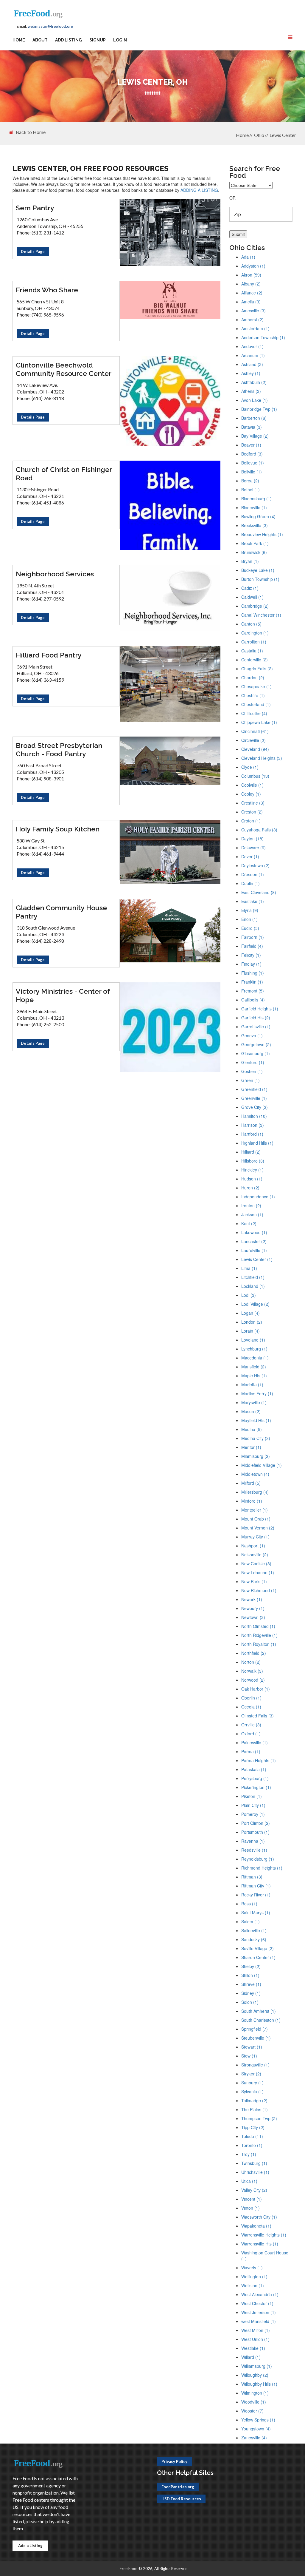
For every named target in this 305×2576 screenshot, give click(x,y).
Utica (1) (249, 2181)
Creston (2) (252, 812)
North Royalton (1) (259, 1644)
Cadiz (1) (250, 588)
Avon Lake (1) (255, 400)
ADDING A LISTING (199, 190)
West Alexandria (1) (260, 2294)
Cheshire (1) (253, 695)
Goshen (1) (252, 1071)
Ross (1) (249, 1904)
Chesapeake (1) (256, 686)
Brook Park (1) (255, 543)
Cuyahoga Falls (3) (259, 830)
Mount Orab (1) (256, 1519)
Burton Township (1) (260, 579)
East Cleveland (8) (259, 892)
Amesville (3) (253, 311)
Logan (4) (250, 1313)
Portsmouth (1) (255, 1832)
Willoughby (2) (255, 2375)
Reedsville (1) (254, 1850)
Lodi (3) (249, 1295)
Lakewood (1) (254, 1232)
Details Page (33, 251)
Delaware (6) (253, 848)
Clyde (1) (250, 767)
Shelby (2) (251, 1966)
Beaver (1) (251, 445)
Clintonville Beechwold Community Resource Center (64, 369)
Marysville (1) (254, 1402)
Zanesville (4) (254, 2438)
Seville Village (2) (257, 1948)
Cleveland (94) (255, 749)
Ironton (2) (251, 1206)
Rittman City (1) (256, 1886)
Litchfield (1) (253, 1277)
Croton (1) (251, 821)
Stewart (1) (252, 2047)
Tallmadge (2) (254, 2100)
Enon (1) (249, 919)
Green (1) (250, 1080)
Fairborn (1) (253, 937)
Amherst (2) (252, 320)
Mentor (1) (251, 1447)
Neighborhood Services (55, 574)
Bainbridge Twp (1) (259, 409)
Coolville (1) (252, 785)
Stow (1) (249, 2056)
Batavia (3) (252, 427)
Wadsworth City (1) (259, 2217)
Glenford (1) (253, 1062)
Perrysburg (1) (255, 1778)
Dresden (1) (253, 874)
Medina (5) (252, 1429)
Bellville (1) (252, 472)
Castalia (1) (252, 651)
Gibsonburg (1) (256, 1053)
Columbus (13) (255, 776)
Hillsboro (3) (253, 1161)
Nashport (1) (253, 1546)
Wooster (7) (252, 2411)
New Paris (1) (254, 1581)
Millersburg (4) (255, 1492)
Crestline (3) (253, 803)
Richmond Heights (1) (262, 1868)
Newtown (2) (253, 1617)
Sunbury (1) (252, 2083)
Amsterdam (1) (255, 328)
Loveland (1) (253, 1340)
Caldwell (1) (252, 597)
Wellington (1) (254, 2276)
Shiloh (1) (250, 1975)
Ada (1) (248, 257)
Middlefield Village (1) (262, 1465)
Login (120, 40)
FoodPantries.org (178, 2487)
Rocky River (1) (256, 1895)
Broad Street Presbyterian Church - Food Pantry (59, 750)
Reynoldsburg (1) (258, 1859)
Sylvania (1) (252, 2092)
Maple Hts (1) (254, 1376)
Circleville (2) (253, 740)
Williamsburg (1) (257, 2366)
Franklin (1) (252, 982)
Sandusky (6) (254, 1939)
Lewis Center (283, 135)
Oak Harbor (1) (256, 1689)
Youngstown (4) (256, 2429)
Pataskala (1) (254, 1769)
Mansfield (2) (254, 1367)
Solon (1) (250, 2002)
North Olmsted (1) (258, 1626)
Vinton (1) (250, 2208)
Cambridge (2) (255, 606)
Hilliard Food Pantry (49, 655)
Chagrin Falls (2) (257, 669)
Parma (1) (251, 1751)
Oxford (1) (251, 1734)
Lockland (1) (253, 1286)
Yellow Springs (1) (258, 2420)
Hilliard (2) (251, 1152)
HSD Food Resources (181, 2499)
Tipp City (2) (253, 2127)
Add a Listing (30, 2546)
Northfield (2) (254, 1653)
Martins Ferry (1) (257, 1393)
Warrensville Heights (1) (264, 2235)
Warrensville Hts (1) (260, 2244)
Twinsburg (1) (254, 2163)
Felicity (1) (251, 955)
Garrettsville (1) (256, 1027)
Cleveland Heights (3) (262, 758)
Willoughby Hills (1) (259, 2384)
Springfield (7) (255, 2029)
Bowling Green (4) (258, 516)
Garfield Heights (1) (260, 1009)
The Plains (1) (255, 2109)
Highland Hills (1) (257, 1143)
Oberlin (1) (251, 1698)
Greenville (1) (254, 1098)
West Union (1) (255, 2339)
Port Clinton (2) (256, 1823)
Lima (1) (249, 1268)
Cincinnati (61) (255, 731)
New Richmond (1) (259, 1590)
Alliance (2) (252, 293)
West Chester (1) (257, 2303)
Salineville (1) (254, 1930)
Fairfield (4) (252, 946)
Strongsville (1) (255, 2065)
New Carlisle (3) (256, 1563)
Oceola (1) (251, 1707)
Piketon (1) (252, 1796)
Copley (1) (251, 794)
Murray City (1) (255, 1537)
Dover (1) (250, 856)
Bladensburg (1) (256, 498)
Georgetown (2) (256, 1044)
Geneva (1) (252, 1035)
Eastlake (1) (253, 901)
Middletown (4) (255, 1474)
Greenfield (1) (254, 1089)
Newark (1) (252, 1599)
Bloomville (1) (254, 507)
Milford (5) (251, 1483)
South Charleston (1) (261, 2020)
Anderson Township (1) (263, 337)
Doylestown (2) (255, 865)
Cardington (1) (255, 633)
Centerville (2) (255, 660)
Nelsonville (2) (255, 1555)
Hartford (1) (252, 1134)
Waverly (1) (252, 2268)
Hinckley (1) (252, 1170)
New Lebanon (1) (258, 1572)
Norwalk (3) (252, 1671)
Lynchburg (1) (254, 1349)
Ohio (259, 135)
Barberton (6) (254, 418)
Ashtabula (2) (254, 382)
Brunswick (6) (254, 552)
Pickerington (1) (256, 1787)
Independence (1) (258, 1197)
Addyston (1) (253, 266)
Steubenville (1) (256, 2038)
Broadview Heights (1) (262, 534)
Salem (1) (250, 1921)
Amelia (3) (251, 302)
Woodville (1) (254, 2402)
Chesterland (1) (256, 704)
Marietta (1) (252, 1385)
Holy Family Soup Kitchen (58, 829)
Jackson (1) (252, 1214)
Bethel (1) (250, 490)
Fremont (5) (253, 991)
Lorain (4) (250, 1331)
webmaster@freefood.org (50, 26)
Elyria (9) (250, 910)
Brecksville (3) (255, 525)
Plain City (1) (253, 1805)
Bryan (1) (250, 561)
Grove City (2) (255, 1107)
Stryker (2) (251, 2074)
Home (19, 40)
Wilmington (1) (255, 2393)
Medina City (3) (256, 1438)
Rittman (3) (252, 1877)
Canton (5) (251, 624)
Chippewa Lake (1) (259, 722)
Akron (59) (251, 275)
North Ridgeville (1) (259, 1635)
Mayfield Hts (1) (256, 1420)
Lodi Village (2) (255, 1304)
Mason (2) (251, 1411)
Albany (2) (251, 284)
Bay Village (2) (255, 436)
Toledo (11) (252, 2136)
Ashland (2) (252, 364)
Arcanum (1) (253, 355)
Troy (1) (249, 2154)
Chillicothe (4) (254, 713)
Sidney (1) (251, 1993)
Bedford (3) (252, 454)
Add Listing (69, 40)
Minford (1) (252, 1501)
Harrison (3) (253, 1125)
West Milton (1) (256, 2330)
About (40, 40)
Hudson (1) (252, 1179)
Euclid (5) (250, 928)
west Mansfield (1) (259, 2321)
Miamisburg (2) (256, 1456)
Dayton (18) (252, 839)
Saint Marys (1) (256, 1913)
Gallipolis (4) (253, 1000)
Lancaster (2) (254, 1241)
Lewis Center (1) (257, 1259)
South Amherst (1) (259, 2011)
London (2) (252, 1322)
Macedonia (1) (255, 1358)
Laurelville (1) (254, 1250)
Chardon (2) (253, 677)
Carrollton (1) (254, 642)
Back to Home (31, 132)
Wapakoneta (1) (256, 2226)
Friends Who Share (47, 290)
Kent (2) (249, 1223)
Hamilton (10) (254, 1116)
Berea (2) (250, 481)
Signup (98, 40)
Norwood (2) (253, 1680)
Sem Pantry (35, 208)
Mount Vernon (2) (258, 1528)
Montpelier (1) (255, 1510)
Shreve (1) (251, 1984)
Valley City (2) (254, 2190)
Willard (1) (251, 2357)
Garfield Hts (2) (256, 1018)
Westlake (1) (253, 2348)
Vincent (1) (252, 2199)
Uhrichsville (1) (255, 2172)
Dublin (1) (250, 883)
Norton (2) (251, 1662)
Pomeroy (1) (253, 1814)
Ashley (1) (251, 373)
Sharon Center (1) (258, 1957)
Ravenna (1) (253, 1841)
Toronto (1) (252, 2145)
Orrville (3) (251, 1725)
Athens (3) (251, 391)
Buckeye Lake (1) (258, 570)
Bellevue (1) (253, 463)
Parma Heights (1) (259, 1760)
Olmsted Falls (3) (257, 1716)
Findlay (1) (251, 964)
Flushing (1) (253, 973)
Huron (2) (250, 1188)
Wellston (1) (253, 2285)
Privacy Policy (174, 2461)
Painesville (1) (255, 1742)
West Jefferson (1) (259, 2312)
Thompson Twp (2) (259, 2118)
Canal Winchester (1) (261, 615)
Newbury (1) (253, 1608)
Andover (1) (252, 346)
